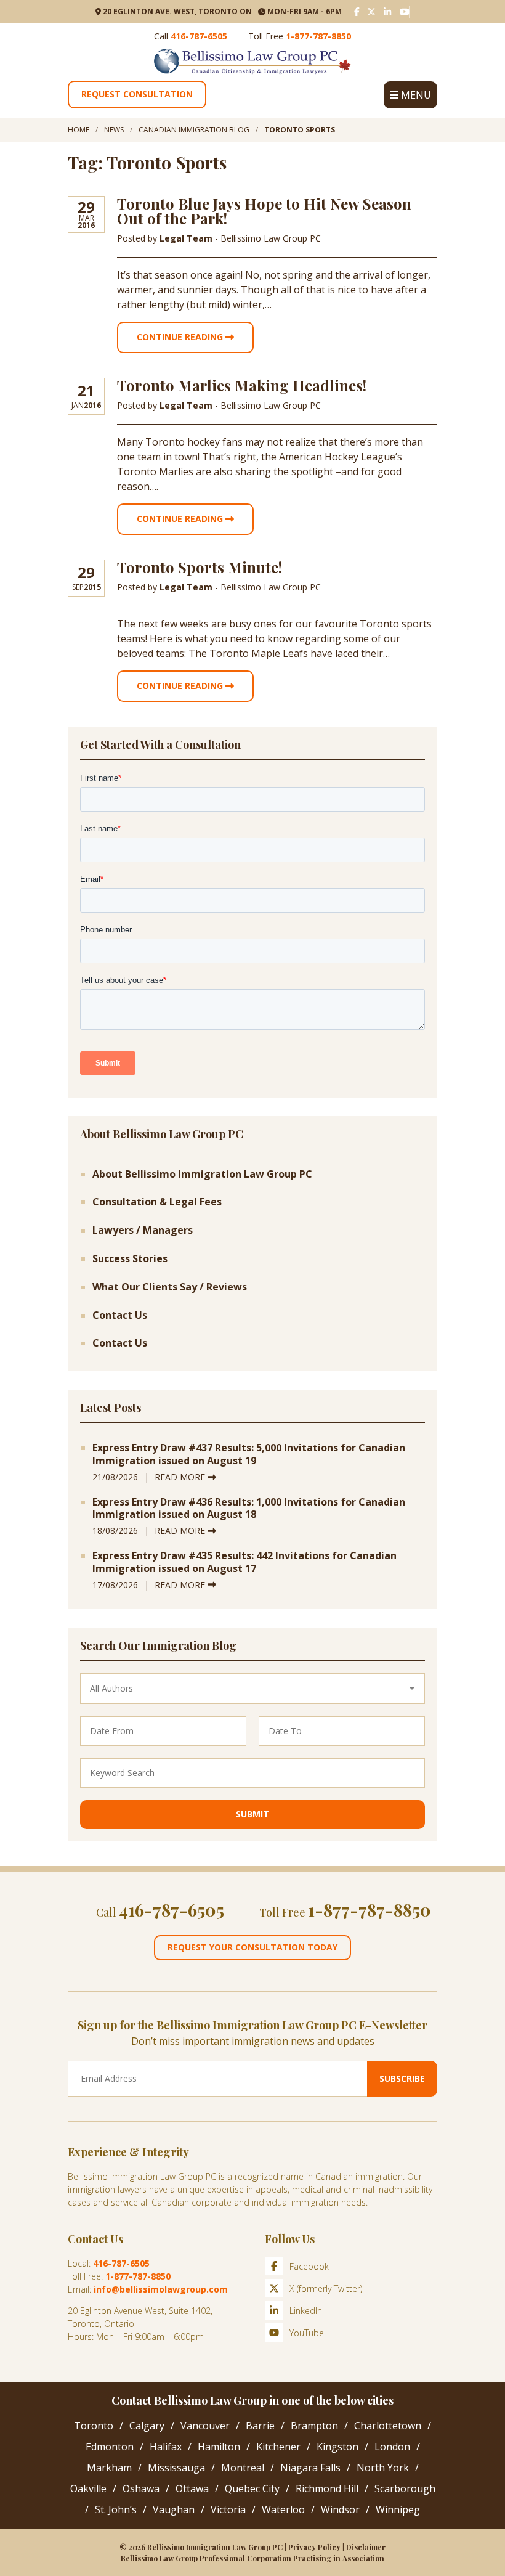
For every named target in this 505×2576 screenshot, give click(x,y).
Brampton (314, 2426)
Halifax (166, 2447)
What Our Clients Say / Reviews (170, 1287)
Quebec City (252, 2488)
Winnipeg (398, 2509)
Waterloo (283, 2509)
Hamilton (219, 2447)
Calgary (147, 2426)
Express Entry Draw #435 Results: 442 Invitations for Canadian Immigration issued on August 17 (244, 1562)
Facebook (309, 2266)
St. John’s (116, 2509)
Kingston (337, 2447)
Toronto (94, 2426)
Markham (109, 2468)
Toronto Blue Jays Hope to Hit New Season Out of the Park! (264, 211)
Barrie (260, 2426)
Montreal (243, 2468)
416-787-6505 (199, 36)
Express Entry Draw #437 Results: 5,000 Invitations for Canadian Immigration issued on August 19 (249, 1454)
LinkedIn (306, 2311)
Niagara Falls (310, 2468)
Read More (181, 1477)
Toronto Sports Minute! (200, 567)
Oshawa (141, 2488)
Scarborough (405, 2488)
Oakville (88, 2488)
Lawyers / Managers (143, 1230)
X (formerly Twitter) (326, 2289)
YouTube (307, 2333)
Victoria (228, 2509)
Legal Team (187, 238)
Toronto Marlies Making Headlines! (242, 385)
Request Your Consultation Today (252, 1947)
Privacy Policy (314, 2547)
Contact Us (120, 1315)
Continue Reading (181, 337)
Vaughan (174, 2509)
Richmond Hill (327, 2488)
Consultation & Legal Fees (157, 1202)
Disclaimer (366, 2547)
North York (383, 2468)
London (392, 2447)
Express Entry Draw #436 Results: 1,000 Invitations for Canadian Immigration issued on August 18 (249, 1509)
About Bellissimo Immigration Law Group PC (202, 1174)
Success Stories (130, 1259)
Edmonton (110, 2447)
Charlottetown (388, 2426)
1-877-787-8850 (318, 36)
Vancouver (205, 2426)
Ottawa (192, 2488)
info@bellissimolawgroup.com (161, 2289)
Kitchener (278, 2447)
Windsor (340, 2509)
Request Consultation (137, 94)
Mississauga (176, 2468)
